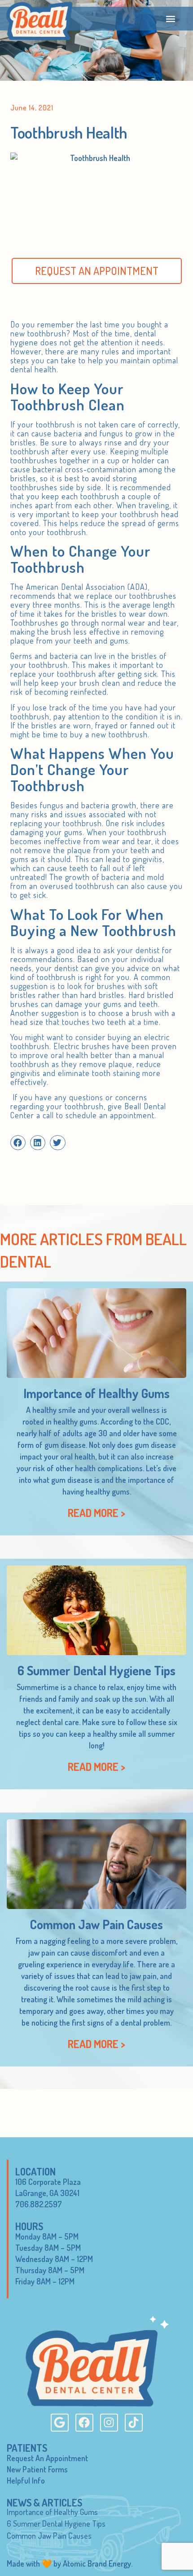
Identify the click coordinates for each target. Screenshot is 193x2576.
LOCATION (35, 2171)
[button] (170, 19)
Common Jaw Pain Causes (96, 1924)
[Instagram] (109, 2423)
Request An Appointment (47, 2458)
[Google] (60, 2423)
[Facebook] (84, 2423)
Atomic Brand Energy (97, 2563)
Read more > (96, 1513)
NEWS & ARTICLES (44, 2502)
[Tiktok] (134, 2423)
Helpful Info (26, 2480)
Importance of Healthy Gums (96, 1393)
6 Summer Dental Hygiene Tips (96, 1670)
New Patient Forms (37, 2469)
